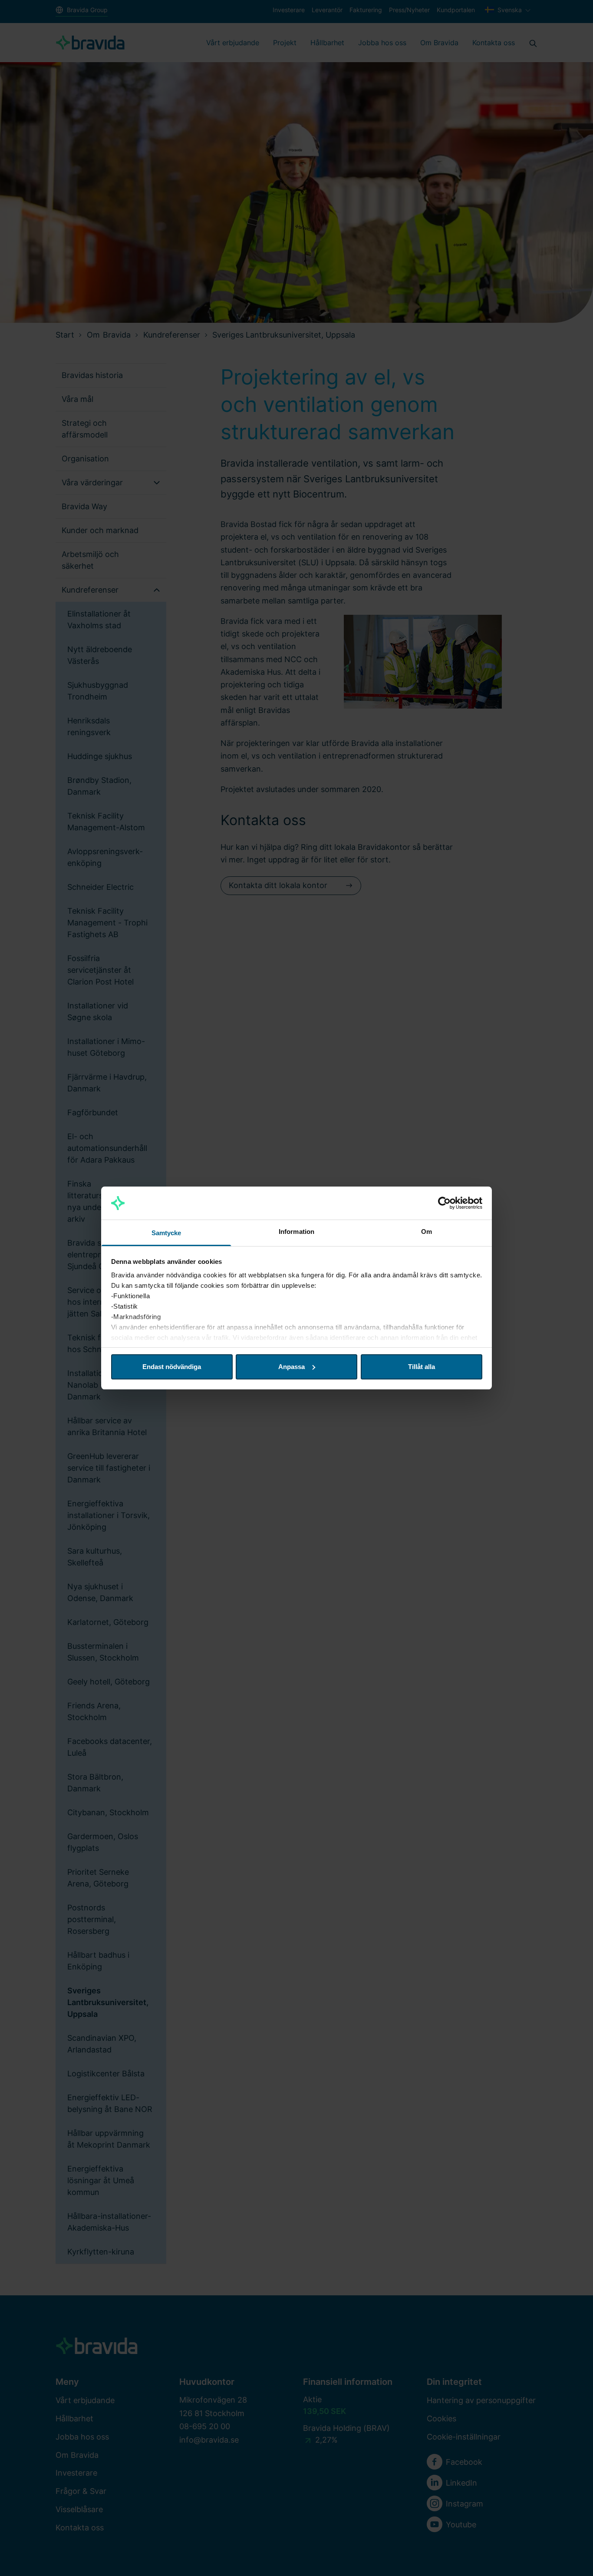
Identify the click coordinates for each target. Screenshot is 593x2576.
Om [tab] (427, 1232)
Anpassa (292, 1367)
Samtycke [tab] (166, 1233)
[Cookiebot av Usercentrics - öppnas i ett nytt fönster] (444, 1203)
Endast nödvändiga (172, 1367)
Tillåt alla (422, 1367)
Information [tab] (296, 1232)
